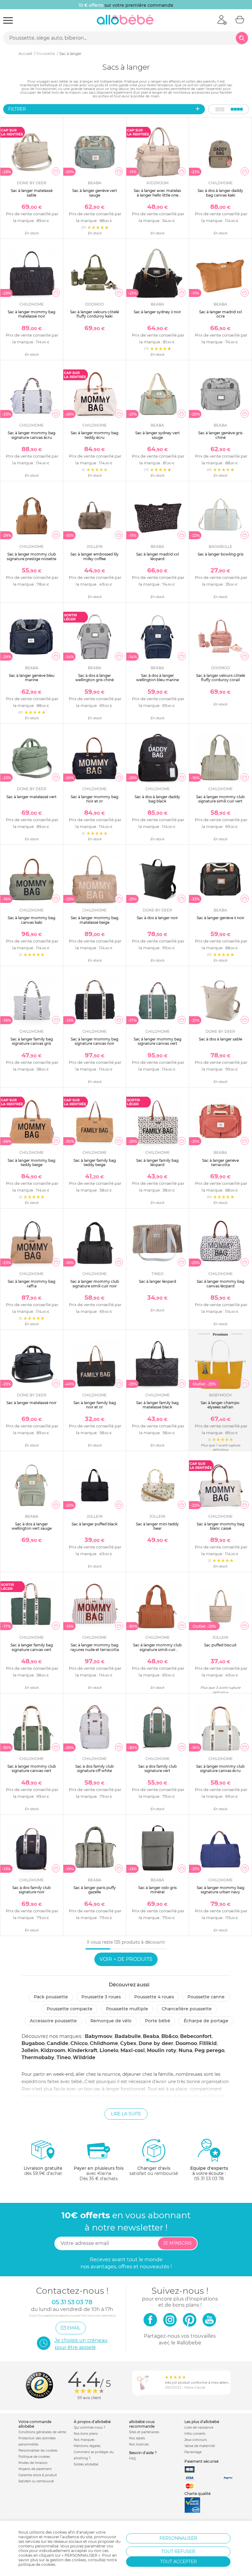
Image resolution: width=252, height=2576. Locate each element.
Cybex (128, 2043)
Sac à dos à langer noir (157, 918)
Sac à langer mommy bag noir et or (94, 799)
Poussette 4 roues (154, 1997)
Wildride (84, 2057)
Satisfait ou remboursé (36, 2481)
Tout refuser (178, 2551)
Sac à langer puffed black (94, 1524)
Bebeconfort (196, 2036)
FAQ (132, 2459)
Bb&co (170, 2036)
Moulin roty (162, 2050)
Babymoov (99, 2036)
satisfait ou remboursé (154, 2171)
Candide (57, 2043)
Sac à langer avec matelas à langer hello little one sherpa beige (157, 195)
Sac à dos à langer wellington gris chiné (94, 678)
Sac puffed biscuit (220, 1645)
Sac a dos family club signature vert (157, 1768)
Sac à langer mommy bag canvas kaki (31, 920)
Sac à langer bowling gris (220, 554)
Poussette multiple (127, 2009)
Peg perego (209, 2050)
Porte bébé (158, 2021)
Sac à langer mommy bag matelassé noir (31, 314)
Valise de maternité (200, 2446)
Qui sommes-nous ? (90, 2428)
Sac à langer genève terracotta (220, 1163)
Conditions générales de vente (42, 2432)
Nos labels (137, 2438)
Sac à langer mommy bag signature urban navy (220, 1890)
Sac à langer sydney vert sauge (157, 435)
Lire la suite (126, 2114)
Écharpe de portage (206, 2021)
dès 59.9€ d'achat (43, 2171)
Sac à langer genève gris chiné (220, 435)
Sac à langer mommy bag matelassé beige (94, 920)
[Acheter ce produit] (56, 171)
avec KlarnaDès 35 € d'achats (99, 2173)
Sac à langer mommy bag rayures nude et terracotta (95, 1647)
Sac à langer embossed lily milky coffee (94, 556)
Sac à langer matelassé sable (32, 193)
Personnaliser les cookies (38, 2451)
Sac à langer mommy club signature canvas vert (32, 1768)
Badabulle (128, 2036)
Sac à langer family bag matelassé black (157, 1405)
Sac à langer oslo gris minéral (157, 1890)
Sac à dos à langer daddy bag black (157, 799)
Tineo (64, 2057)
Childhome (104, 2043)
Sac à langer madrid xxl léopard (157, 556)
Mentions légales (87, 2446)
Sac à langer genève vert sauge (95, 193)
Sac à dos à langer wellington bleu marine (157, 678)
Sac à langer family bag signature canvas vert (32, 1647)
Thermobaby (38, 2057)
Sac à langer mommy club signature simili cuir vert (220, 799)
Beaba (151, 2036)
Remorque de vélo (111, 2021)
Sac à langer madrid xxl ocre (220, 314)
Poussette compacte (70, 2009)
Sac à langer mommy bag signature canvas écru (31, 435)
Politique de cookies (34, 2457)
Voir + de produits (126, 1959)
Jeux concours (196, 2440)
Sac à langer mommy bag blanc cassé (220, 1526)
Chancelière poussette (187, 2009)
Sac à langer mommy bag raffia (31, 1284)
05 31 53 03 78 (209, 2179)
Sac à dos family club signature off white (94, 1768)
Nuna (185, 2050)
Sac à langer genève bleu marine (32, 678)
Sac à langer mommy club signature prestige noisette (31, 556)
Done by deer (156, 2043)
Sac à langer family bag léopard (157, 1163)
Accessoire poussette (53, 2021)
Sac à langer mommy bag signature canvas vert (157, 1041)
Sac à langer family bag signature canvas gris (32, 1041)
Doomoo (186, 2043)
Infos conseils (195, 2434)
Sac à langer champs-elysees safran (220, 1405)
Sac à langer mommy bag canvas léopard (220, 1284)
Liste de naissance (199, 2428)
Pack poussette (51, 1997)
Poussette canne (206, 1997)
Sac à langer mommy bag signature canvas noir (94, 1041)
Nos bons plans (86, 2434)
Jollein (30, 2050)
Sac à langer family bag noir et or (95, 1405)
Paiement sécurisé (201, 2461)
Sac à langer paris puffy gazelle (95, 1890)
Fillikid (208, 2043)
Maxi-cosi (133, 2050)
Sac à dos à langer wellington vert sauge (32, 1526)
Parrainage (193, 2452)
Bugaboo (33, 2043)
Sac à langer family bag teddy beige (95, 1163)
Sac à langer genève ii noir (220, 918)
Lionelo (109, 2050)
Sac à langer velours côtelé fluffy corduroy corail (220, 678)
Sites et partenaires (144, 2432)
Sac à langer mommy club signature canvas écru (220, 1768)
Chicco (79, 2043)
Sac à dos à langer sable (220, 1039)
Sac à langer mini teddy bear (157, 1526)
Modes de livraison (33, 2463)
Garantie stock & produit (38, 2475)
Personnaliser (178, 2538)
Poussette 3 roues (101, 1997)
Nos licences (139, 2444)
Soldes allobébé (86, 2464)
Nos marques (84, 2440)
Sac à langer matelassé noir (31, 1403)
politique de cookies (37, 2564)
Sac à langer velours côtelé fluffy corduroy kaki (94, 314)
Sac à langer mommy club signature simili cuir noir (95, 1284)
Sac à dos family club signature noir (31, 1890)
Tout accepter (178, 2562)
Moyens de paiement (35, 2469)
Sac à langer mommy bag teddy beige (31, 1163)
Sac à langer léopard (157, 1281)
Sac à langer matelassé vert (31, 797)
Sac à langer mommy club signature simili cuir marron (157, 1649)
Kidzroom (53, 2050)
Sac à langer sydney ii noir (157, 312)
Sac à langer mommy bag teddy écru (94, 435)
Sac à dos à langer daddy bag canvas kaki (220, 193)
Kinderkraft (83, 2050)
